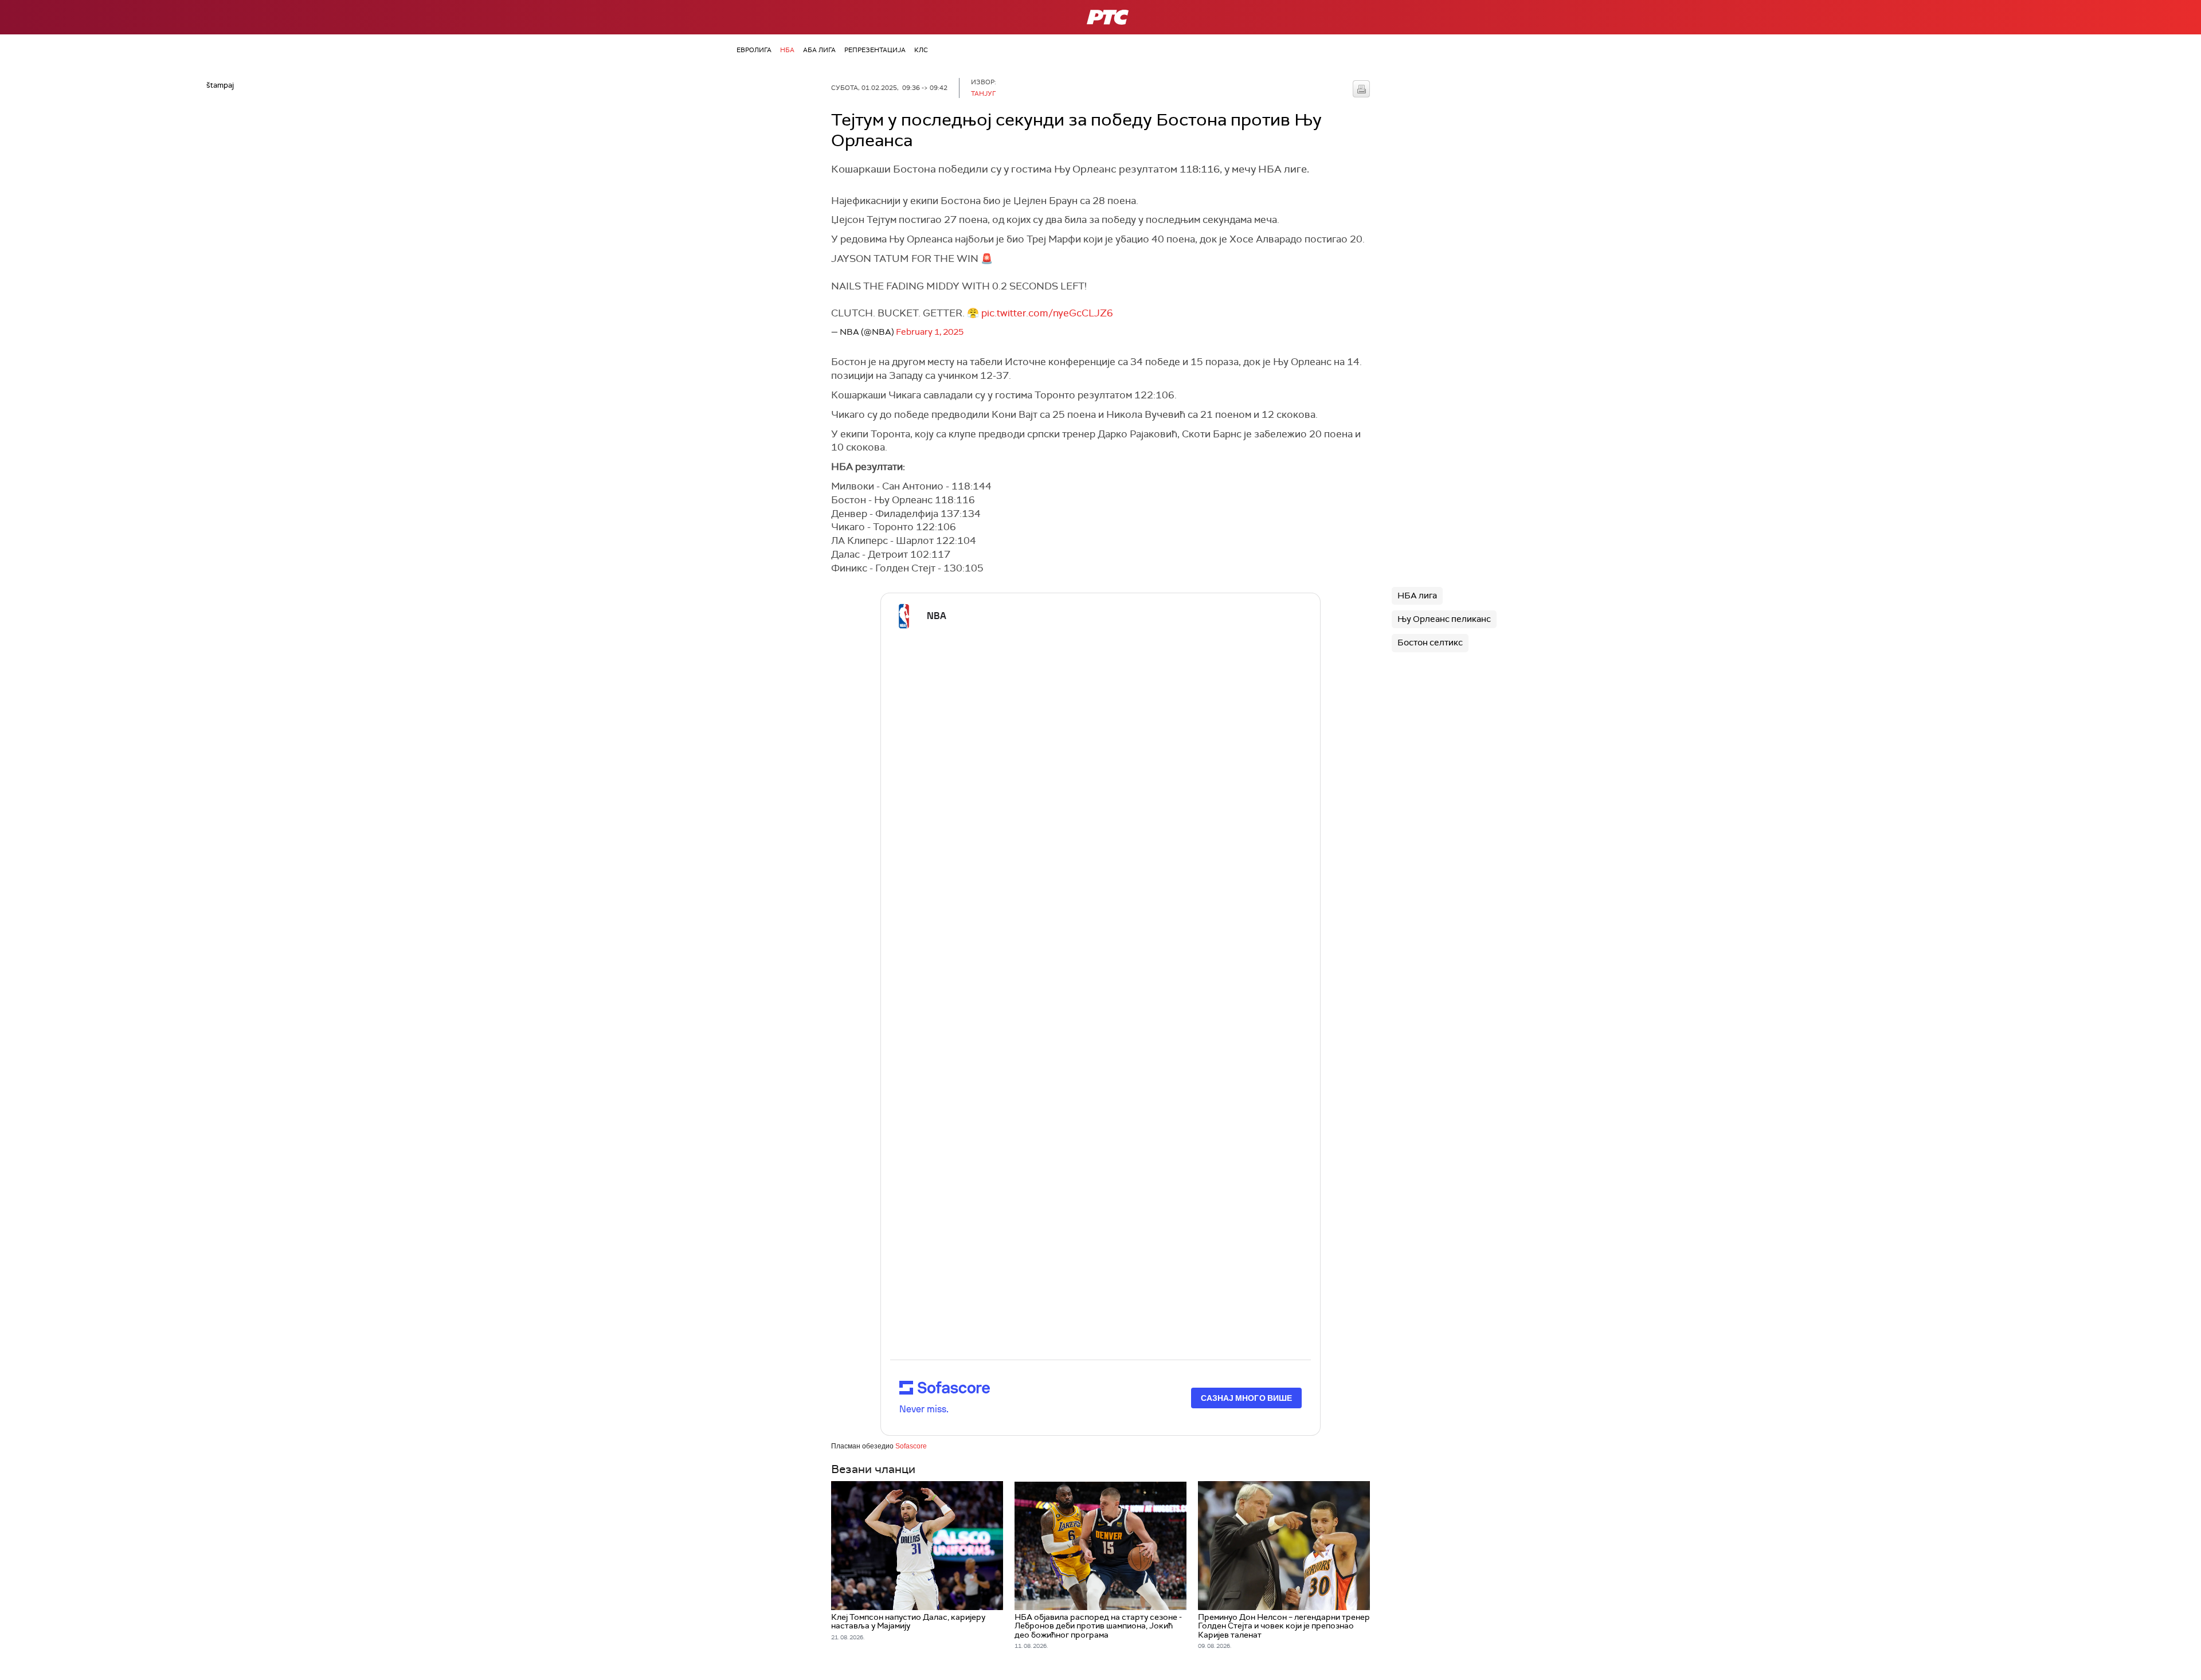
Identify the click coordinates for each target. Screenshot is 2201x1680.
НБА (787, 50)
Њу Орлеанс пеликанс (1444, 619)
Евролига (754, 50)
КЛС (921, 50)
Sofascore (911, 1446)
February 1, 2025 (930, 332)
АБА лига (819, 50)
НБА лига (1417, 596)
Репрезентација (875, 50)
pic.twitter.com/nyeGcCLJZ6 (1047, 313)
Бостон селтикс (1430, 643)
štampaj (1361, 89)
